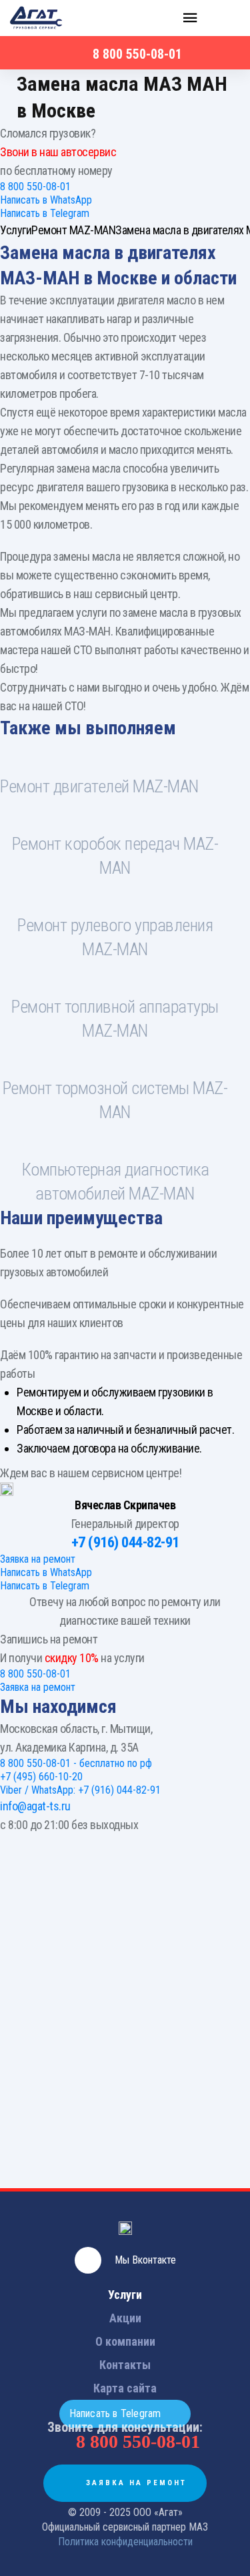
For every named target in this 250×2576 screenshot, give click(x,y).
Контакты (125, 2365)
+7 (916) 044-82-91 (125, 1542)
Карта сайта (125, 2388)
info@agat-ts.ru (35, 1806)
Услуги (125, 2295)
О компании (125, 2341)
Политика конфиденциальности (125, 2542)
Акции (125, 2318)
